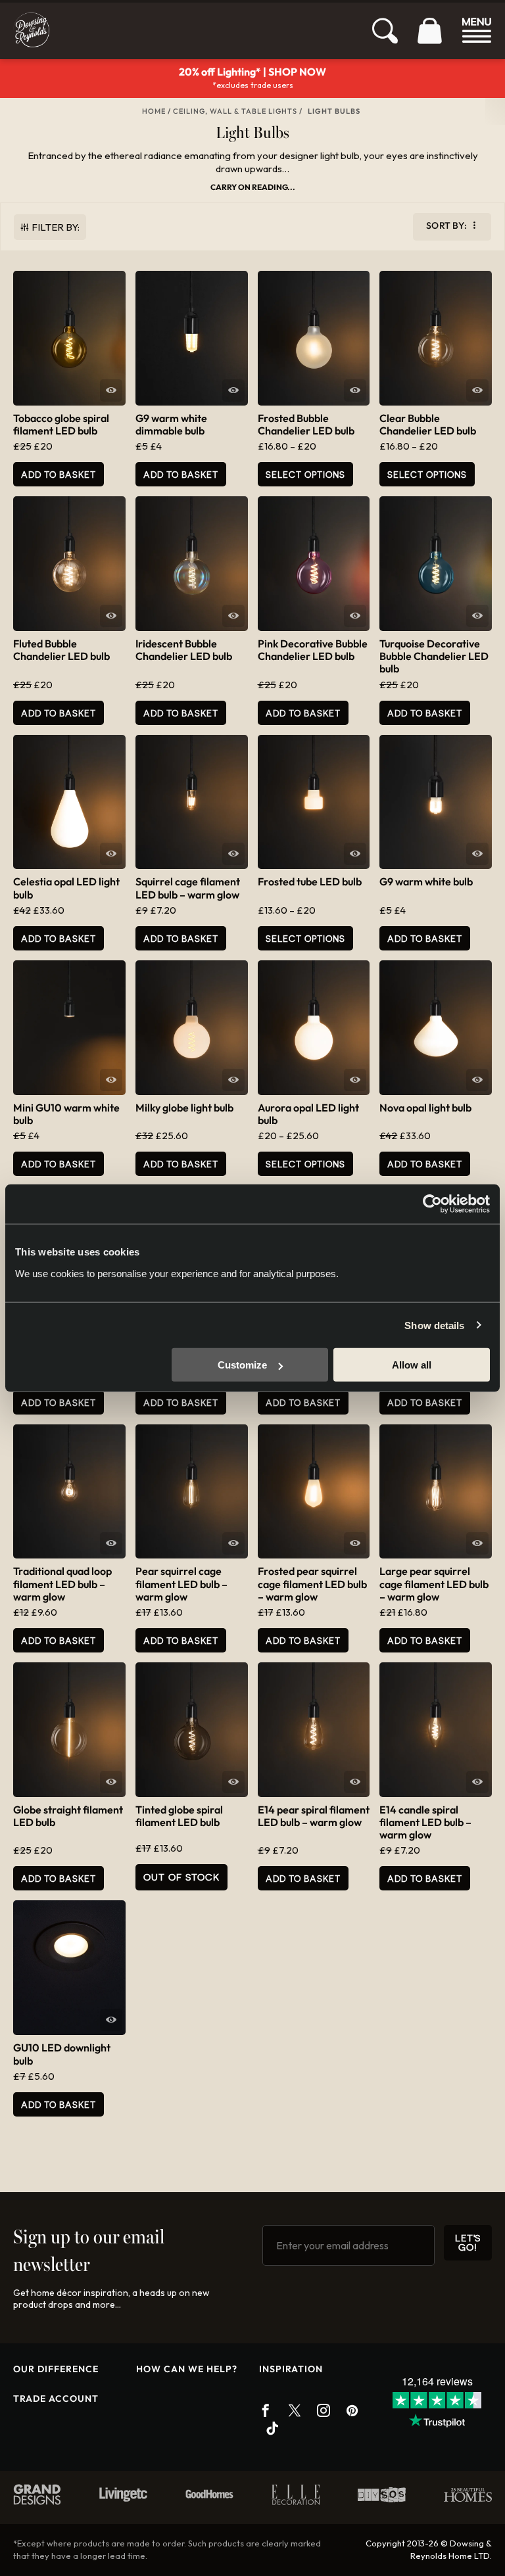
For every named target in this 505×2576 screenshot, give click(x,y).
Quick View (111, 390)
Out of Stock (181, 1877)
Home (154, 111)
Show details (434, 1325)
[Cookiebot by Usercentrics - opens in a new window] (432, 1204)
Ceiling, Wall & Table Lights (235, 111)
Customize (242, 1365)
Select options (305, 474)
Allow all (412, 1365)
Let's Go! (468, 2242)
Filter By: (56, 227)
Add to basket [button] (59, 474)
